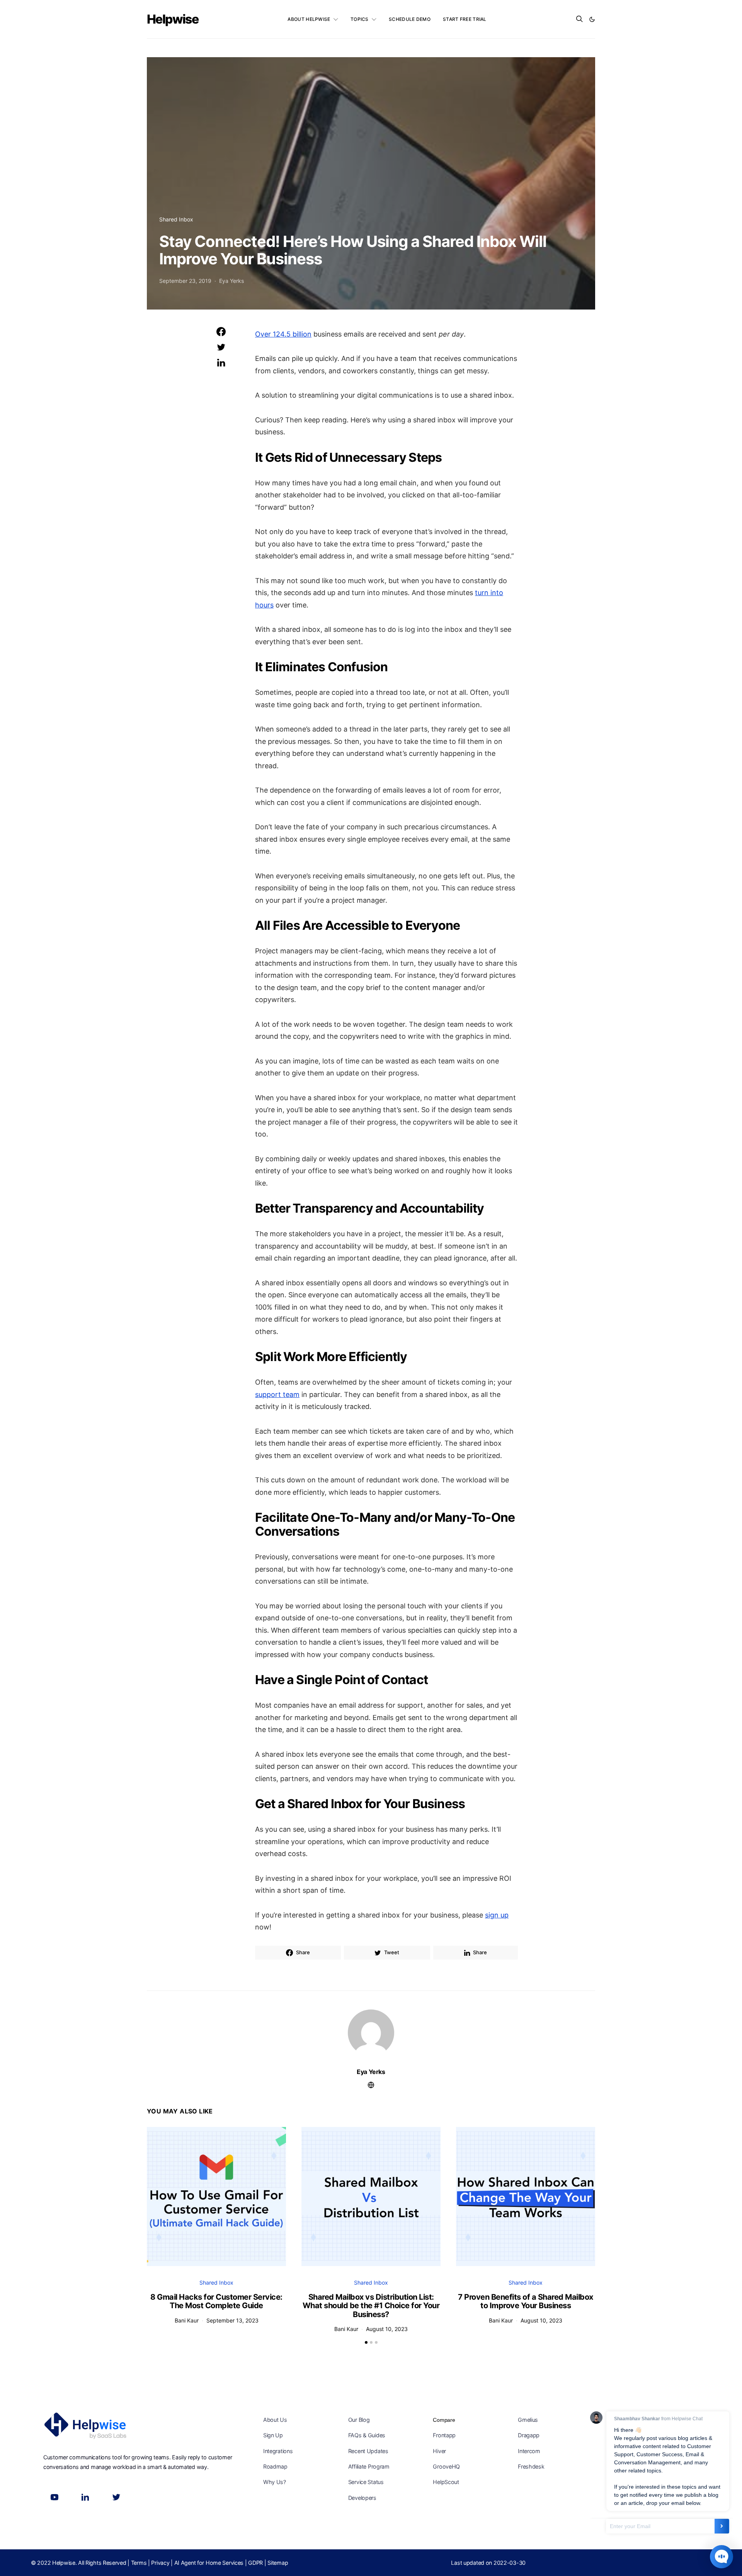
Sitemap (278, 2563)
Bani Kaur (187, 2320)
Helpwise (173, 19)
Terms (139, 2563)
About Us (275, 2420)
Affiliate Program (369, 2466)
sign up (497, 1915)
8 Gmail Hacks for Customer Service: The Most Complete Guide (216, 2301)
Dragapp (529, 2435)
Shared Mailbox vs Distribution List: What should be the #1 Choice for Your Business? (371, 2306)
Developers (362, 2498)
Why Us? (275, 2482)
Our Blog (359, 2420)
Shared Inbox (176, 219)
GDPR (255, 2563)
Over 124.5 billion (283, 334)
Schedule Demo (410, 19)
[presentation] (158, 2192)
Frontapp (444, 2435)
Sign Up (273, 2435)
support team (277, 1394)
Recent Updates (368, 2451)
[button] (592, 19)
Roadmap (275, 2466)
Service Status (366, 2482)
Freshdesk (531, 2466)
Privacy (160, 2563)
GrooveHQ (446, 2466)
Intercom (529, 2451)
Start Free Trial (465, 19)
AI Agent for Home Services (209, 2563)
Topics (360, 19)
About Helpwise (309, 19)
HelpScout (446, 2482)
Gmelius (528, 2420)
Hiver (439, 2451)
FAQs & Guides (367, 2435)
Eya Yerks (231, 281)
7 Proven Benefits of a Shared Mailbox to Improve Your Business (526, 2301)
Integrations (278, 2451)
